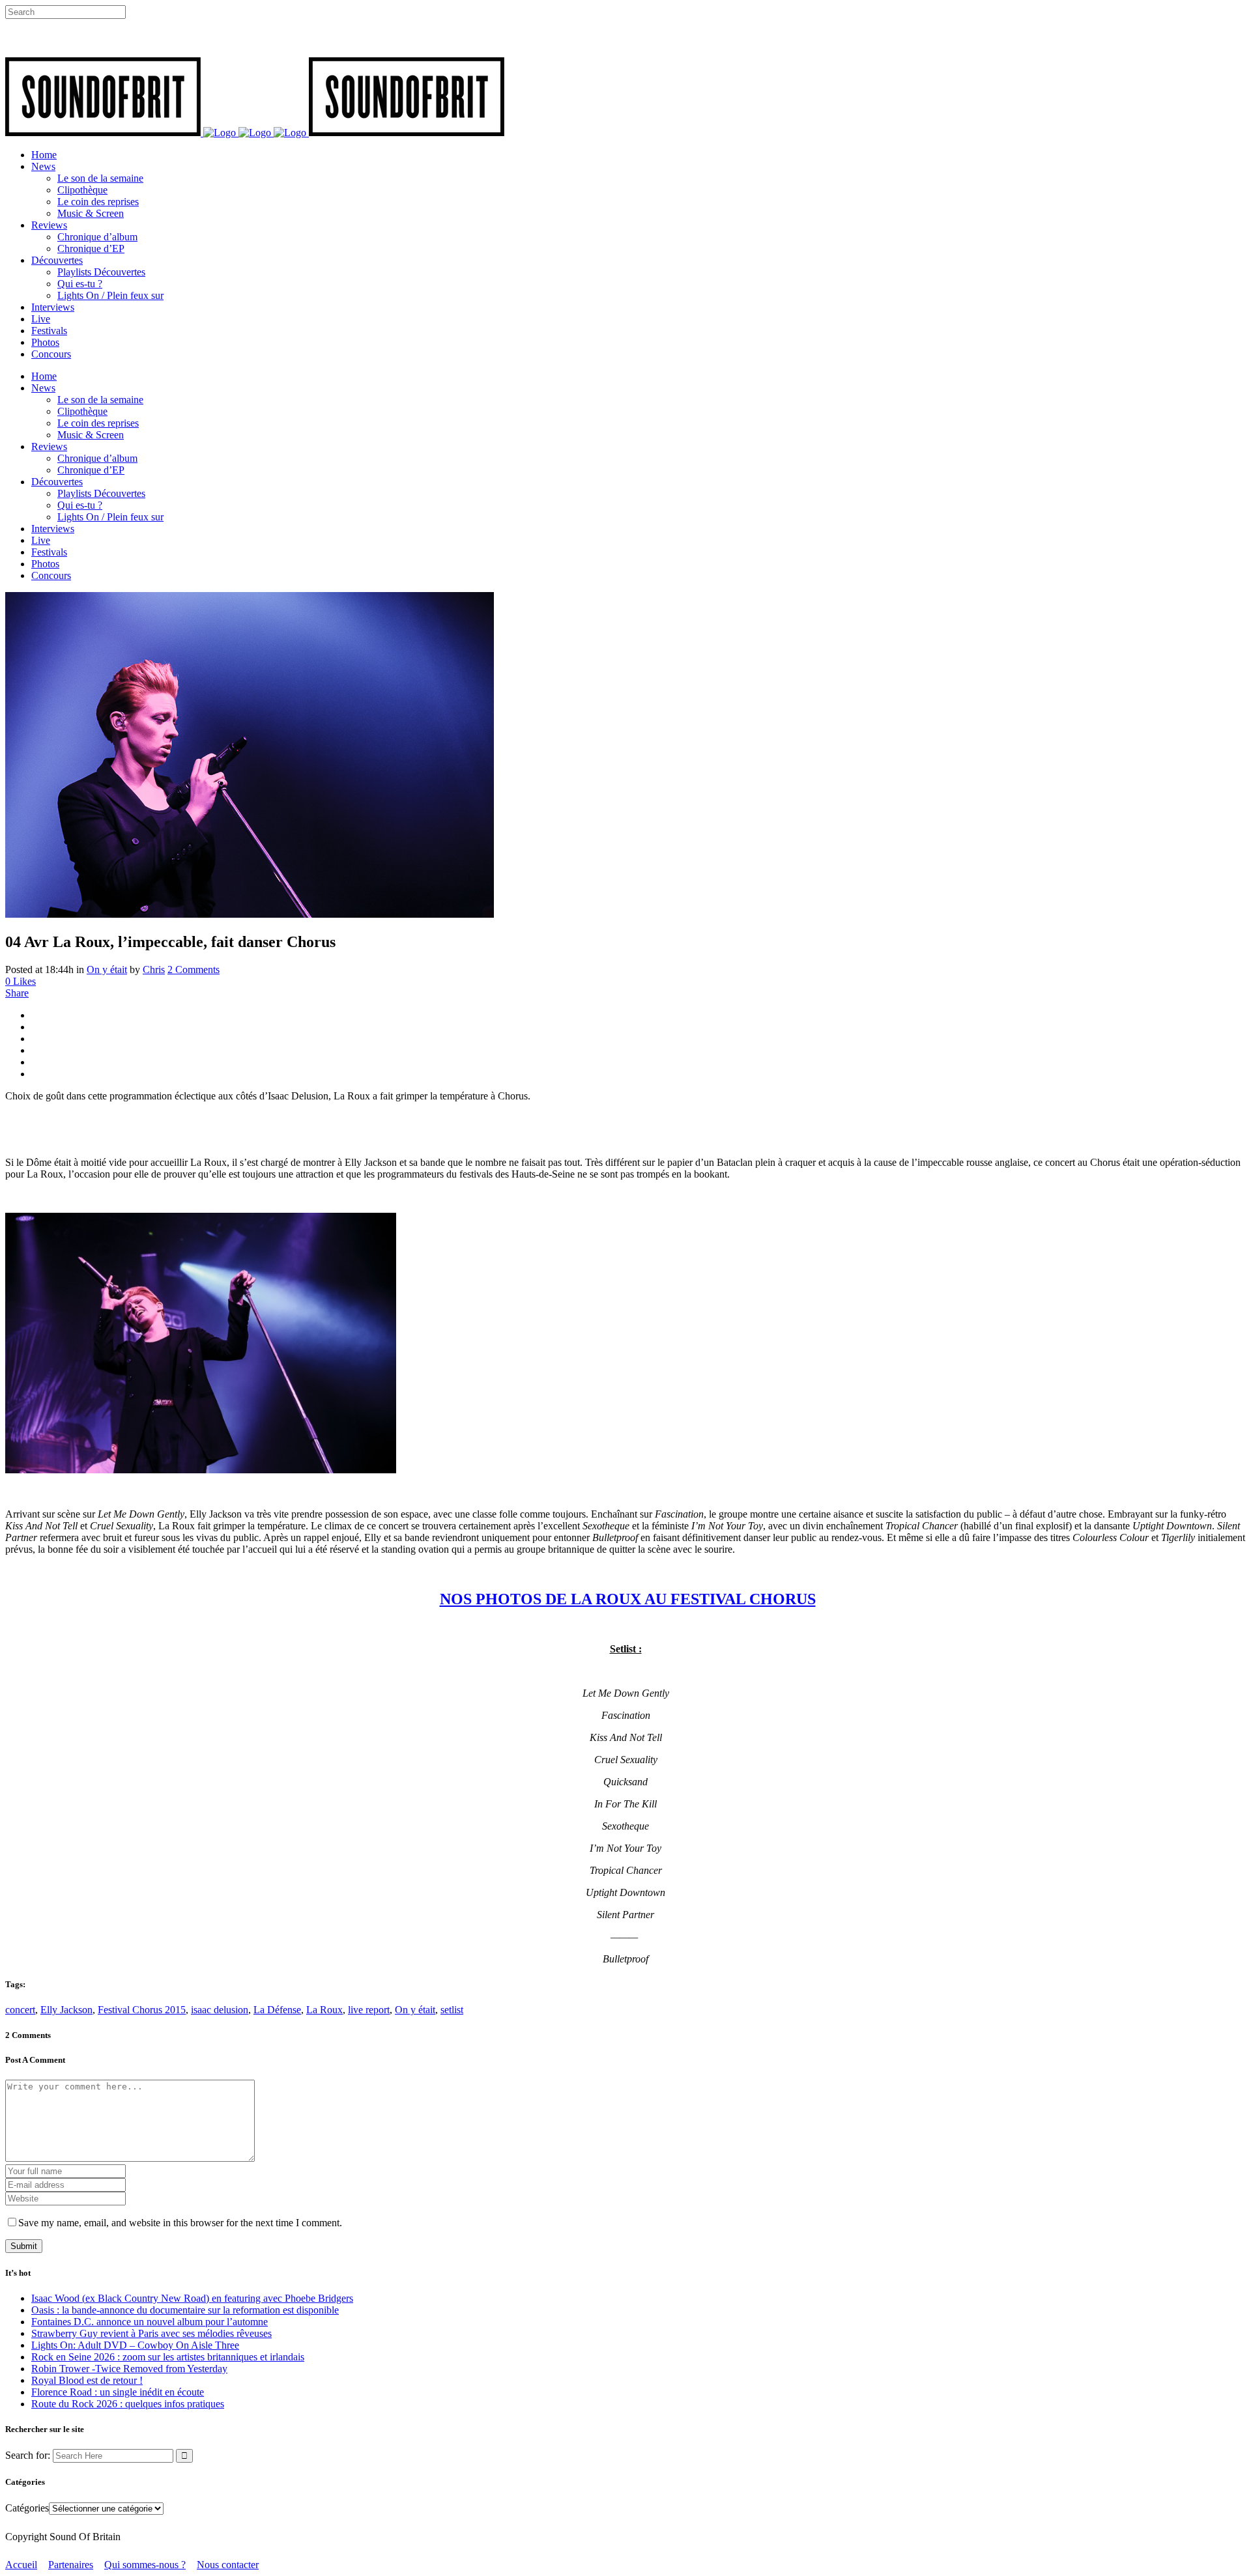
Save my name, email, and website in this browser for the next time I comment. (180, 2223)
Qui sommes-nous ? (145, 2565)
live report (369, 2010)
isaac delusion (220, 2010)
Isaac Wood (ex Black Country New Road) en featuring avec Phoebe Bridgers (192, 2298)
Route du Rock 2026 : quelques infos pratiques (128, 2404)
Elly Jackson (66, 2010)
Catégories (27, 2508)
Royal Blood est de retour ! (87, 2380)
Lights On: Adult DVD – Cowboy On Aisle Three (135, 2345)
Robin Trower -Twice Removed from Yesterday (129, 2369)
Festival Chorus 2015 (142, 2010)
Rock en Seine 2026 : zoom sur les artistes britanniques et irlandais (168, 2357)
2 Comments (194, 970)
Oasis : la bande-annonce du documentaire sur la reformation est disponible (185, 2310)
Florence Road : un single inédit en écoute (118, 2392)
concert (20, 2010)
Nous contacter (228, 2565)
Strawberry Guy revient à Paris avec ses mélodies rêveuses (151, 2333)
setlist (452, 2010)
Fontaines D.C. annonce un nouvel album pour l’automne (150, 2322)
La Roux (324, 2010)
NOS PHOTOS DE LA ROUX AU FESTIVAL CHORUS (628, 1599)
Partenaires (71, 2565)
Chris (154, 970)
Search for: (28, 2455)
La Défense (277, 2010)
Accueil (21, 2565)
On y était (107, 970)
